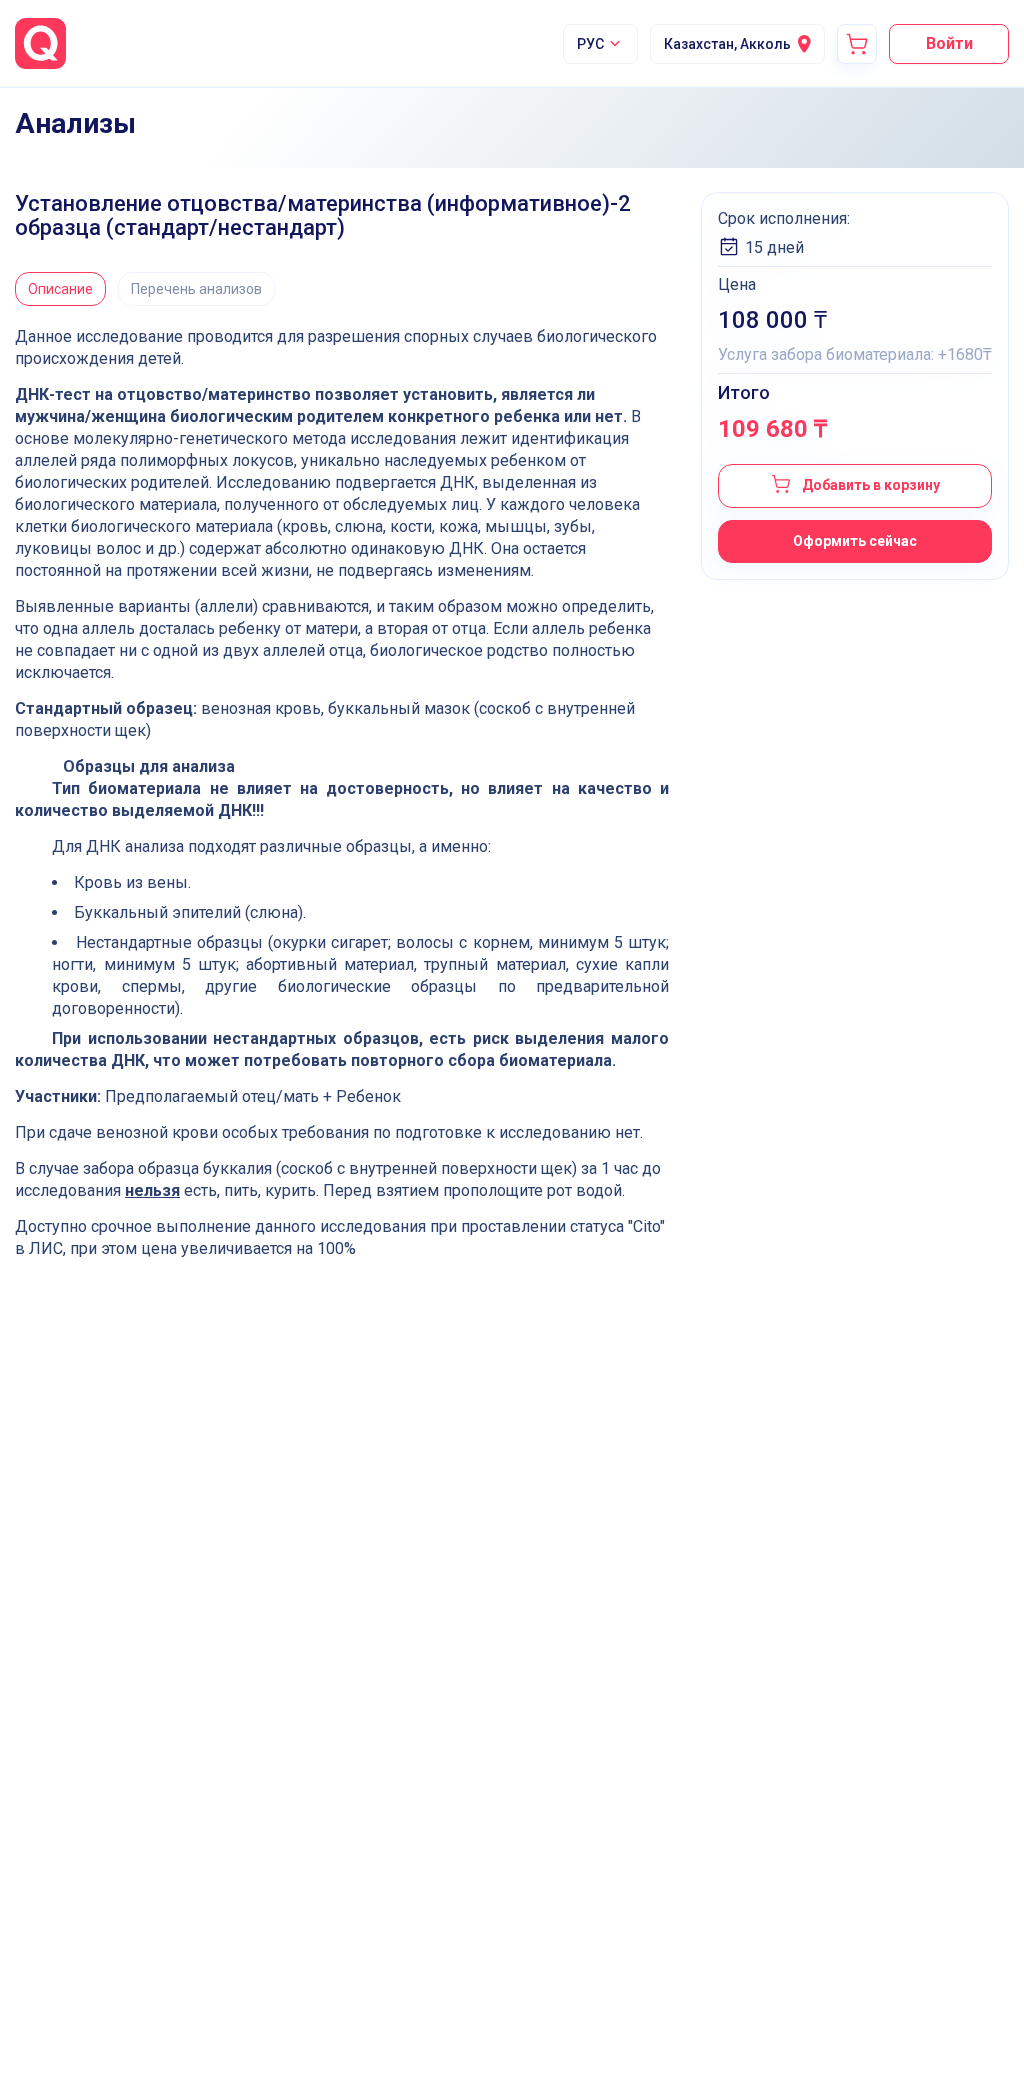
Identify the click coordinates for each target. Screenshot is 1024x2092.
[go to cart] (857, 44)
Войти (949, 43)
